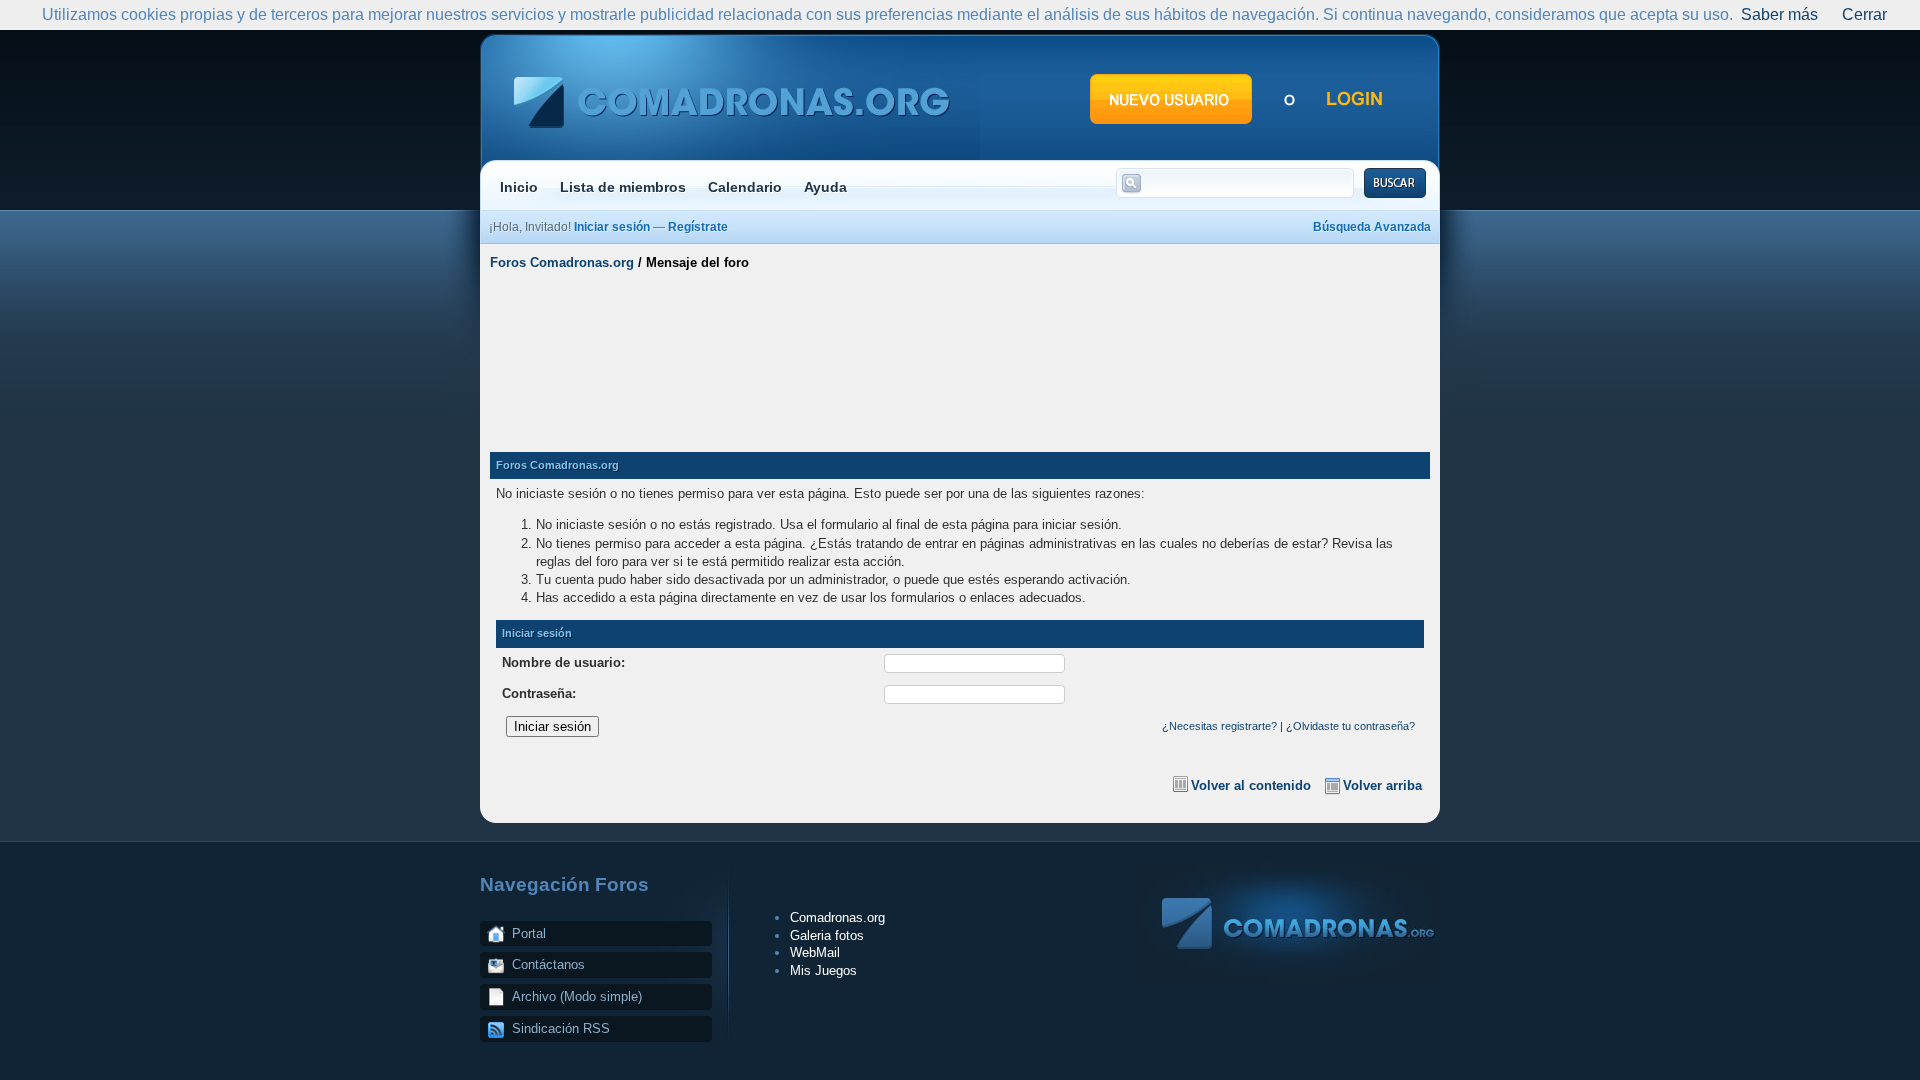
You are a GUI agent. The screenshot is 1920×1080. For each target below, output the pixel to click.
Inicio (519, 187)
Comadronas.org (837, 917)
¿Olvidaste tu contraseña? (1350, 726)
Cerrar (1864, 14)
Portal (529, 933)
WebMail (815, 952)
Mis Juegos (823, 970)
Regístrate (698, 227)
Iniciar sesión (612, 227)
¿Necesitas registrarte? (1219, 726)
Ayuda (825, 187)
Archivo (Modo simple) (577, 996)
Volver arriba (1382, 785)
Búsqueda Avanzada (1372, 227)
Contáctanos (548, 964)
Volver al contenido (1251, 785)
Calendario (745, 187)
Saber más (1779, 14)
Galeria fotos (827, 935)
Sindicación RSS (561, 1028)
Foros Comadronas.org (562, 262)
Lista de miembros (623, 187)
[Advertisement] (960, 353)
